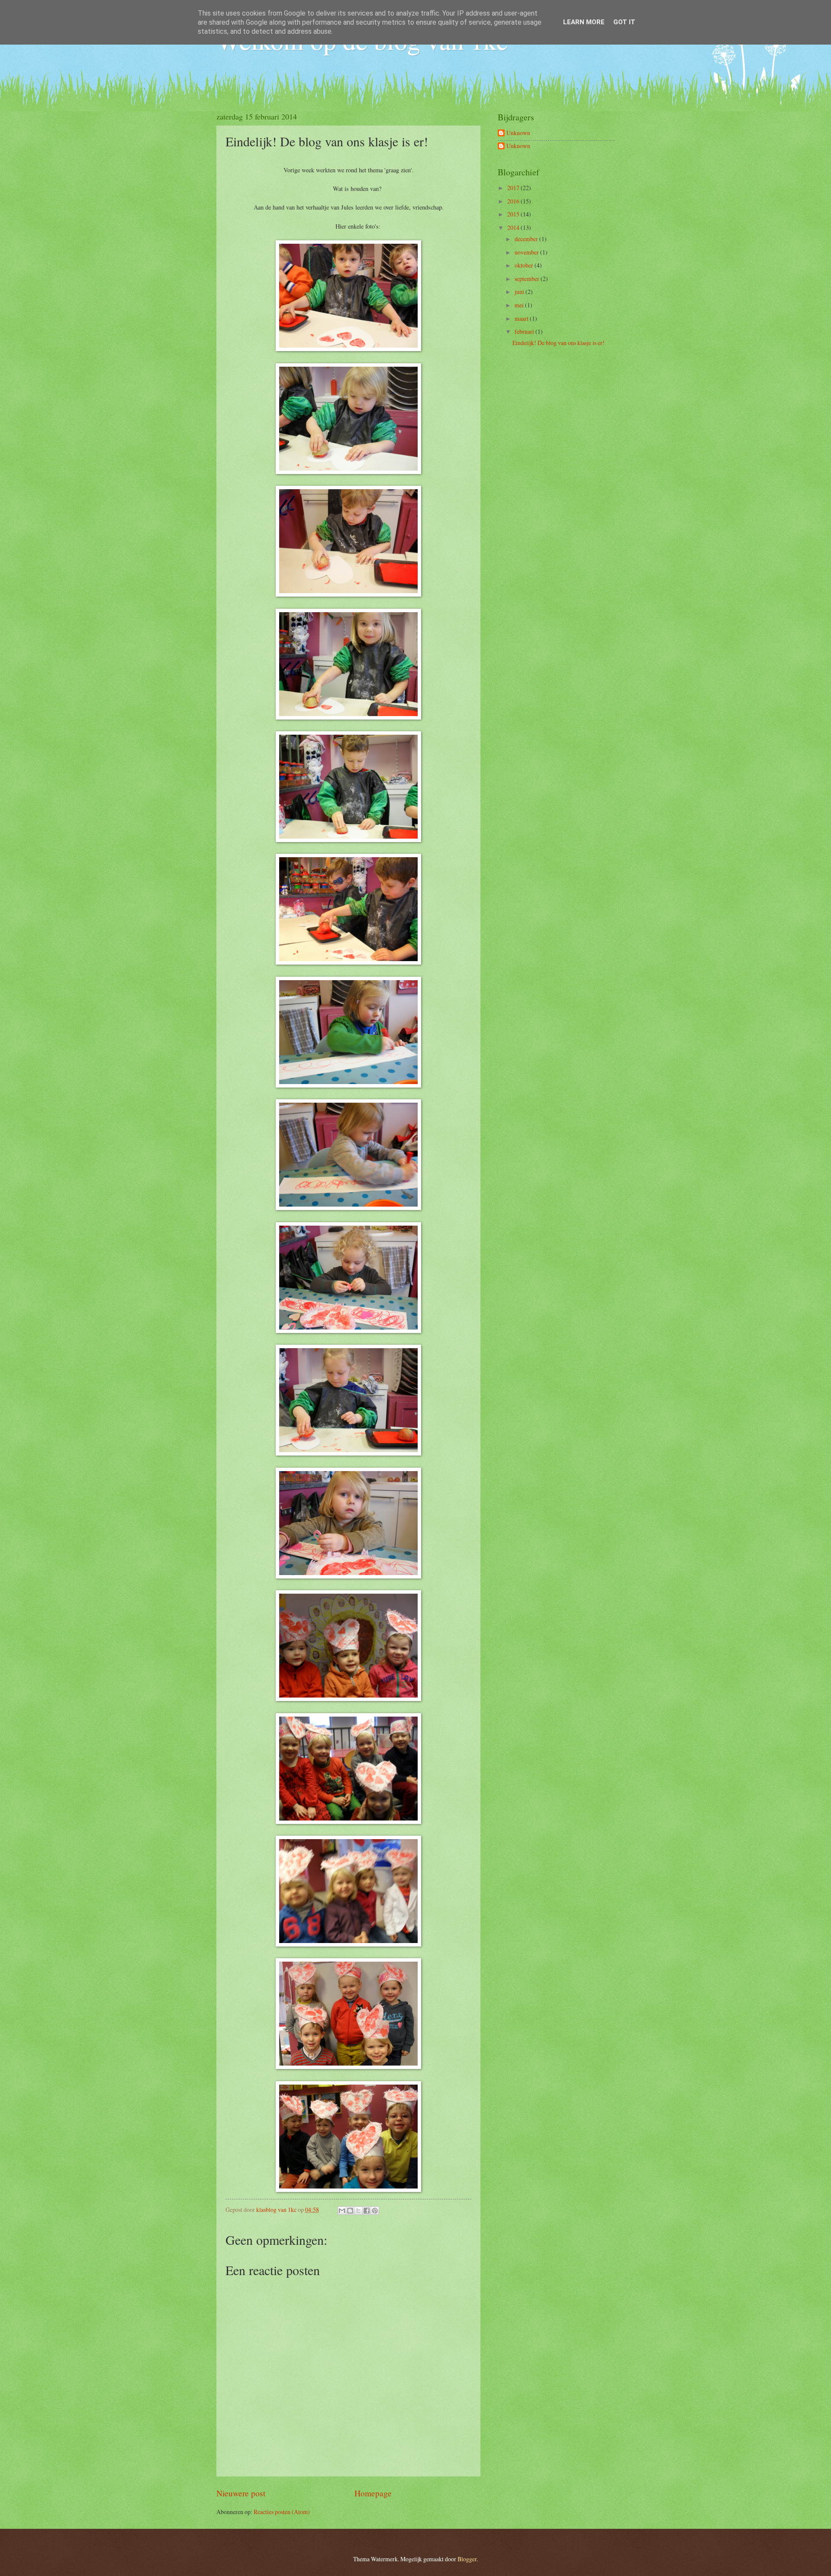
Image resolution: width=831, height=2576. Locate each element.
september (528, 279)
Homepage (373, 2493)
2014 (514, 228)
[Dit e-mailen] (342, 2211)
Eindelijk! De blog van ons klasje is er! (559, 343)
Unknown (518, 133)
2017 (514, 188)
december (527, 239)
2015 (514, 214)
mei (520, 305)
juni (520, 292)
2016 (514, 201)
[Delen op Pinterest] (375, 2211)
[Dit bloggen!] (350, 2211)
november (527, 252)
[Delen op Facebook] (367, 2211)
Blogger (467, 2559)
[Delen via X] (358, 2211)
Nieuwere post (241, 2493)
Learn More (584, 22)
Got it (624, 22)
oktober (525, 265)
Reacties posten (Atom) (282, 2512)
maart (522, 318)
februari (525, 331)
